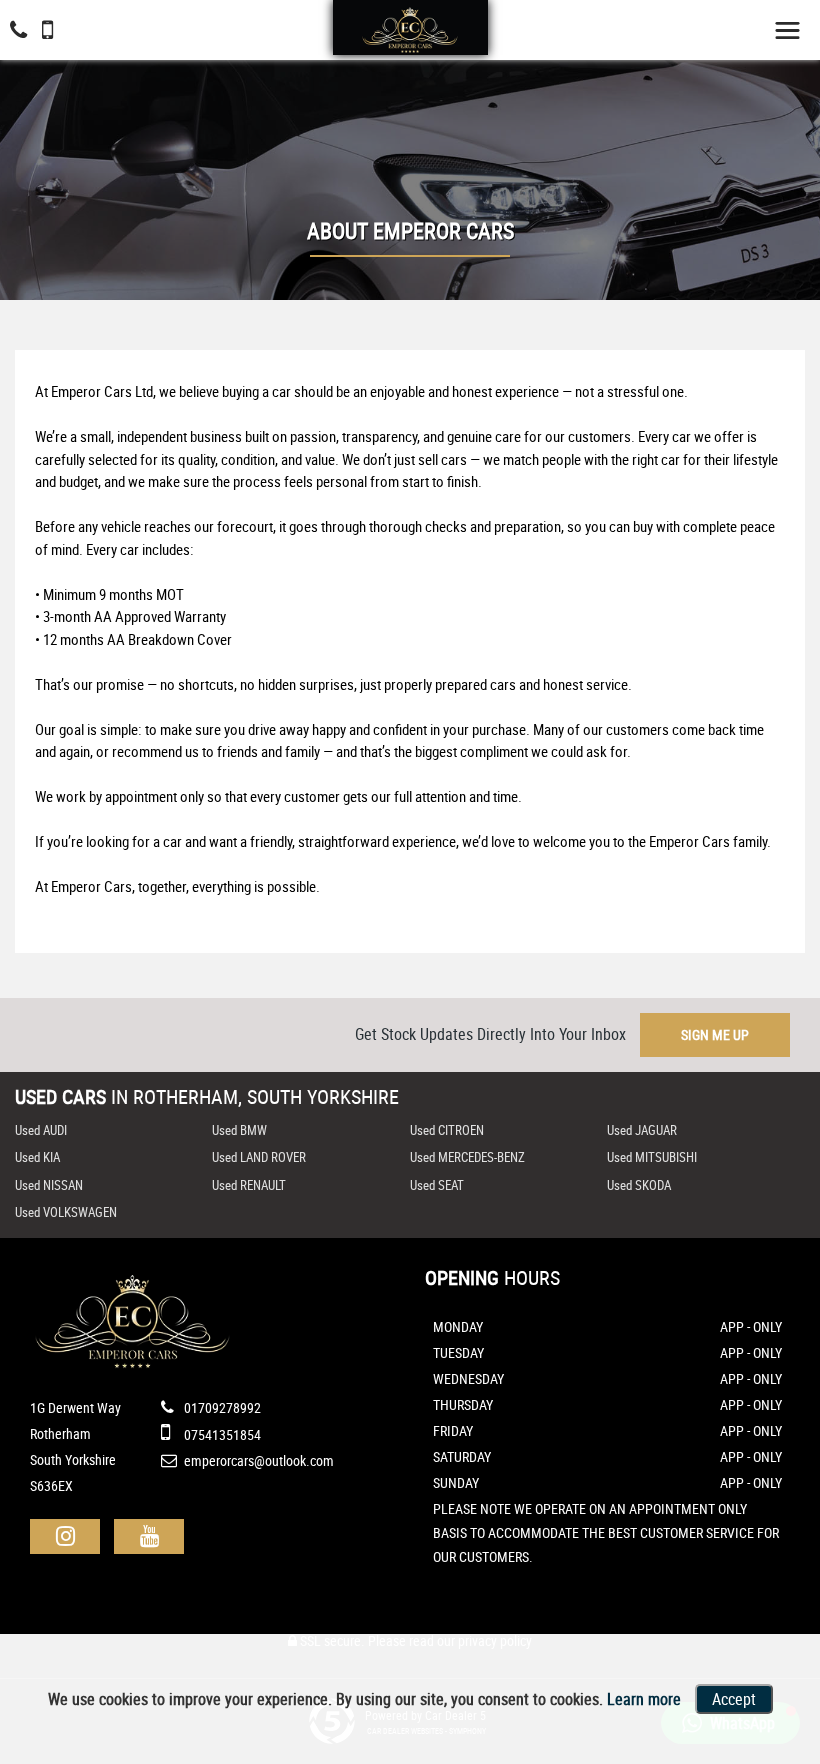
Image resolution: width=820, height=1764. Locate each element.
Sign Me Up (715, 1034)
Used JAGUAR (642, 1130)
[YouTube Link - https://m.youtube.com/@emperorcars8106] (149, 1536)
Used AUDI (41, 1130)
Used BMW (239, 1130)
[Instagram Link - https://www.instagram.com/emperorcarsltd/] (65, 1536)
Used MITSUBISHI (652, 1157)
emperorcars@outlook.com (257, 1460)
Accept (734, 1699)
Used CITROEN (447, 1130)
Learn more (644, 1699)
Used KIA (37, 1157)
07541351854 (221, 1434)
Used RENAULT (249, 1185)
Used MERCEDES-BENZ (467, 1157)
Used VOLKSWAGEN (66, 1212)
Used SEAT (437, 1185)
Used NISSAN (49, 1185)
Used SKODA (639, 1185)
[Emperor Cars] (410, 29)
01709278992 (221, 1407)
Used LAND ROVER (259, 1157)
